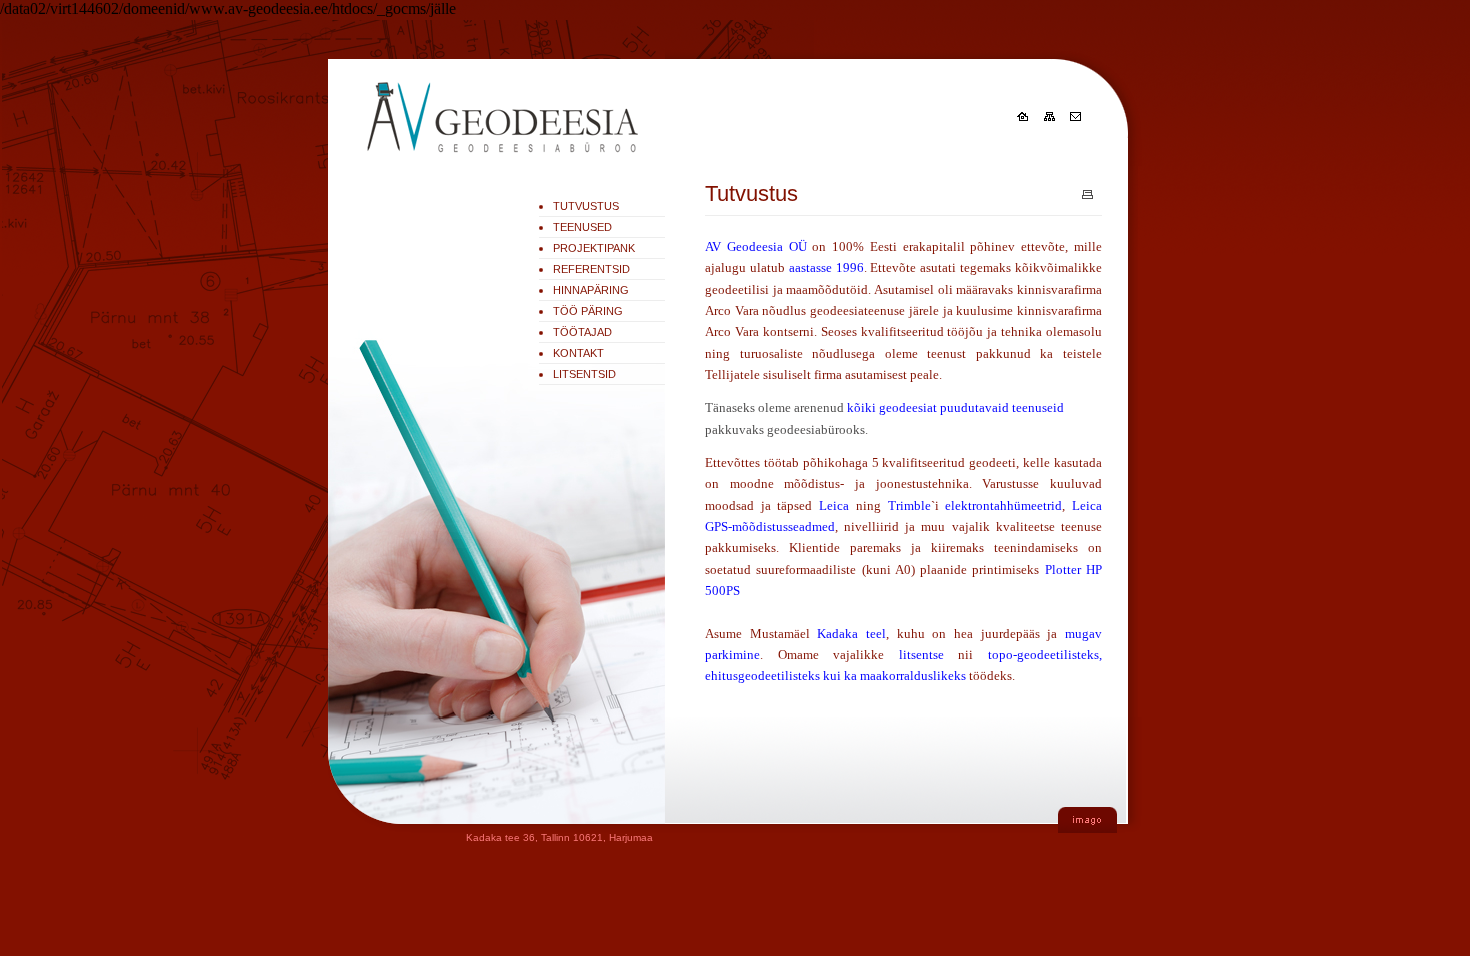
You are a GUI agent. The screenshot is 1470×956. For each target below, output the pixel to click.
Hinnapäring (591, 290)
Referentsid (591, 269)
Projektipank (594, 248)
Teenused (582, 227)
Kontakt (578, 353)
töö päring (588, 311)
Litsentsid (584, 374)
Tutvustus (586, 206)
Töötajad (582, 332)
